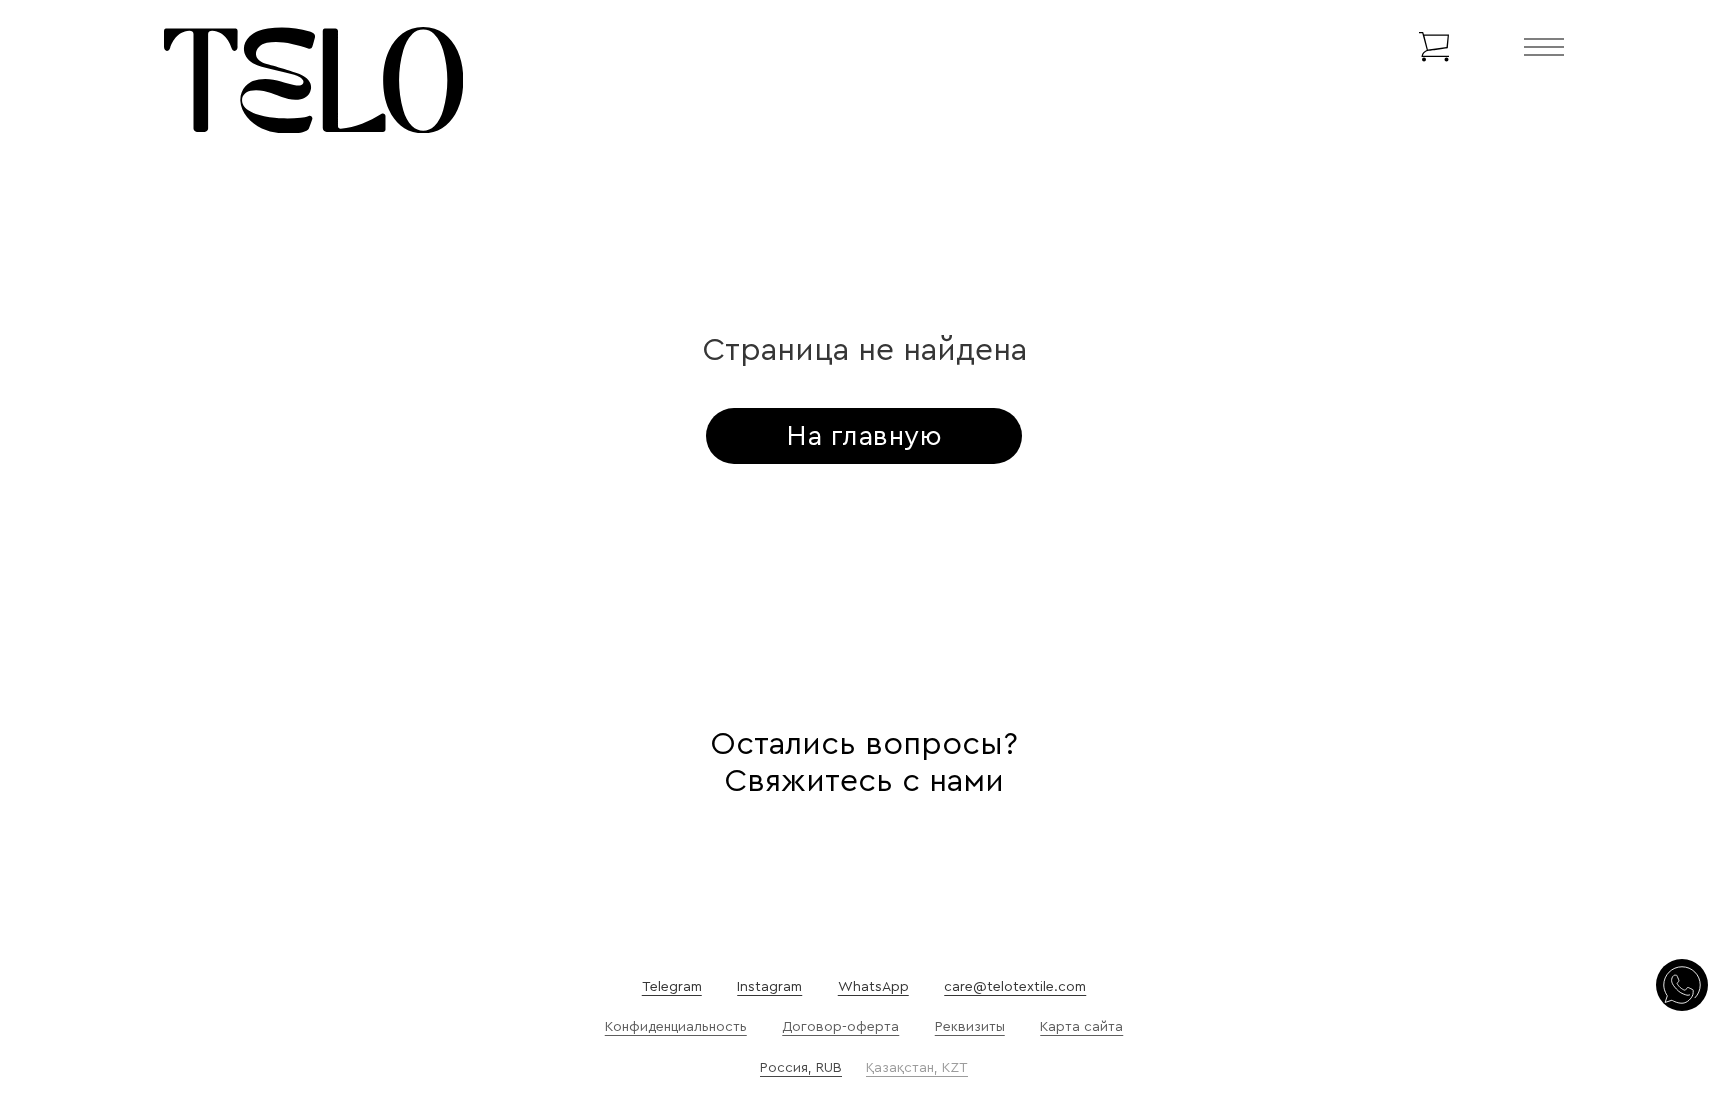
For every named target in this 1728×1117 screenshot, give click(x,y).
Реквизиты (970, 1027)
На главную (864, 436)
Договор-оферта (840, 1027)
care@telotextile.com (1015, 987)
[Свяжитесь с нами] (1682, 987)
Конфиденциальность (676, 1027)
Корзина (1367, 47)
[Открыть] (1544, 47)
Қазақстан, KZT (917, 1068)
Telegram (672, 987)
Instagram (769, 987)
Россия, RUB (801, 1068)
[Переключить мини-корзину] (1434, 47)
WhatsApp (873, 987)
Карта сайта (1081, 1027)
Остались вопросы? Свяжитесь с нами (864, 762)
